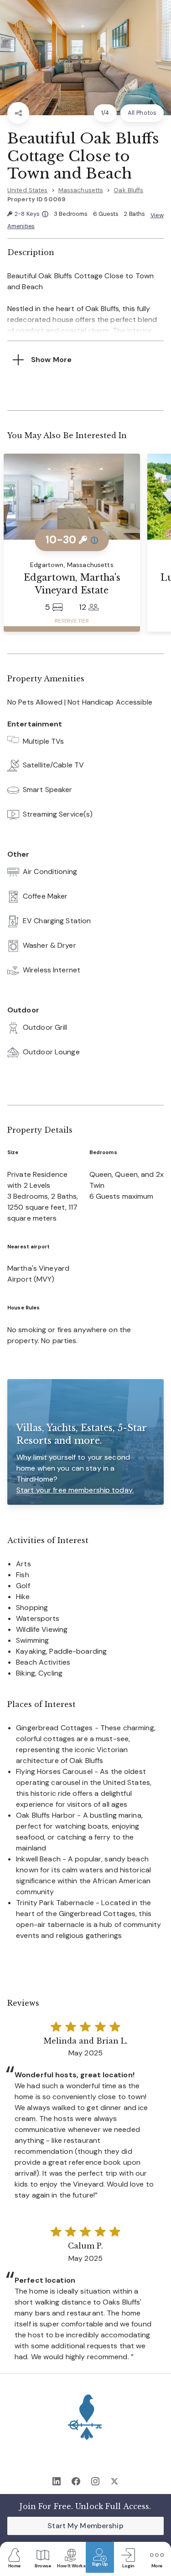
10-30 (72, 539)
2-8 (31, 214)
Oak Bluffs (128, 190)
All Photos (142, 113)
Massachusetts (81, 190)
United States (28, 190)
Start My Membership (85, 2526)
